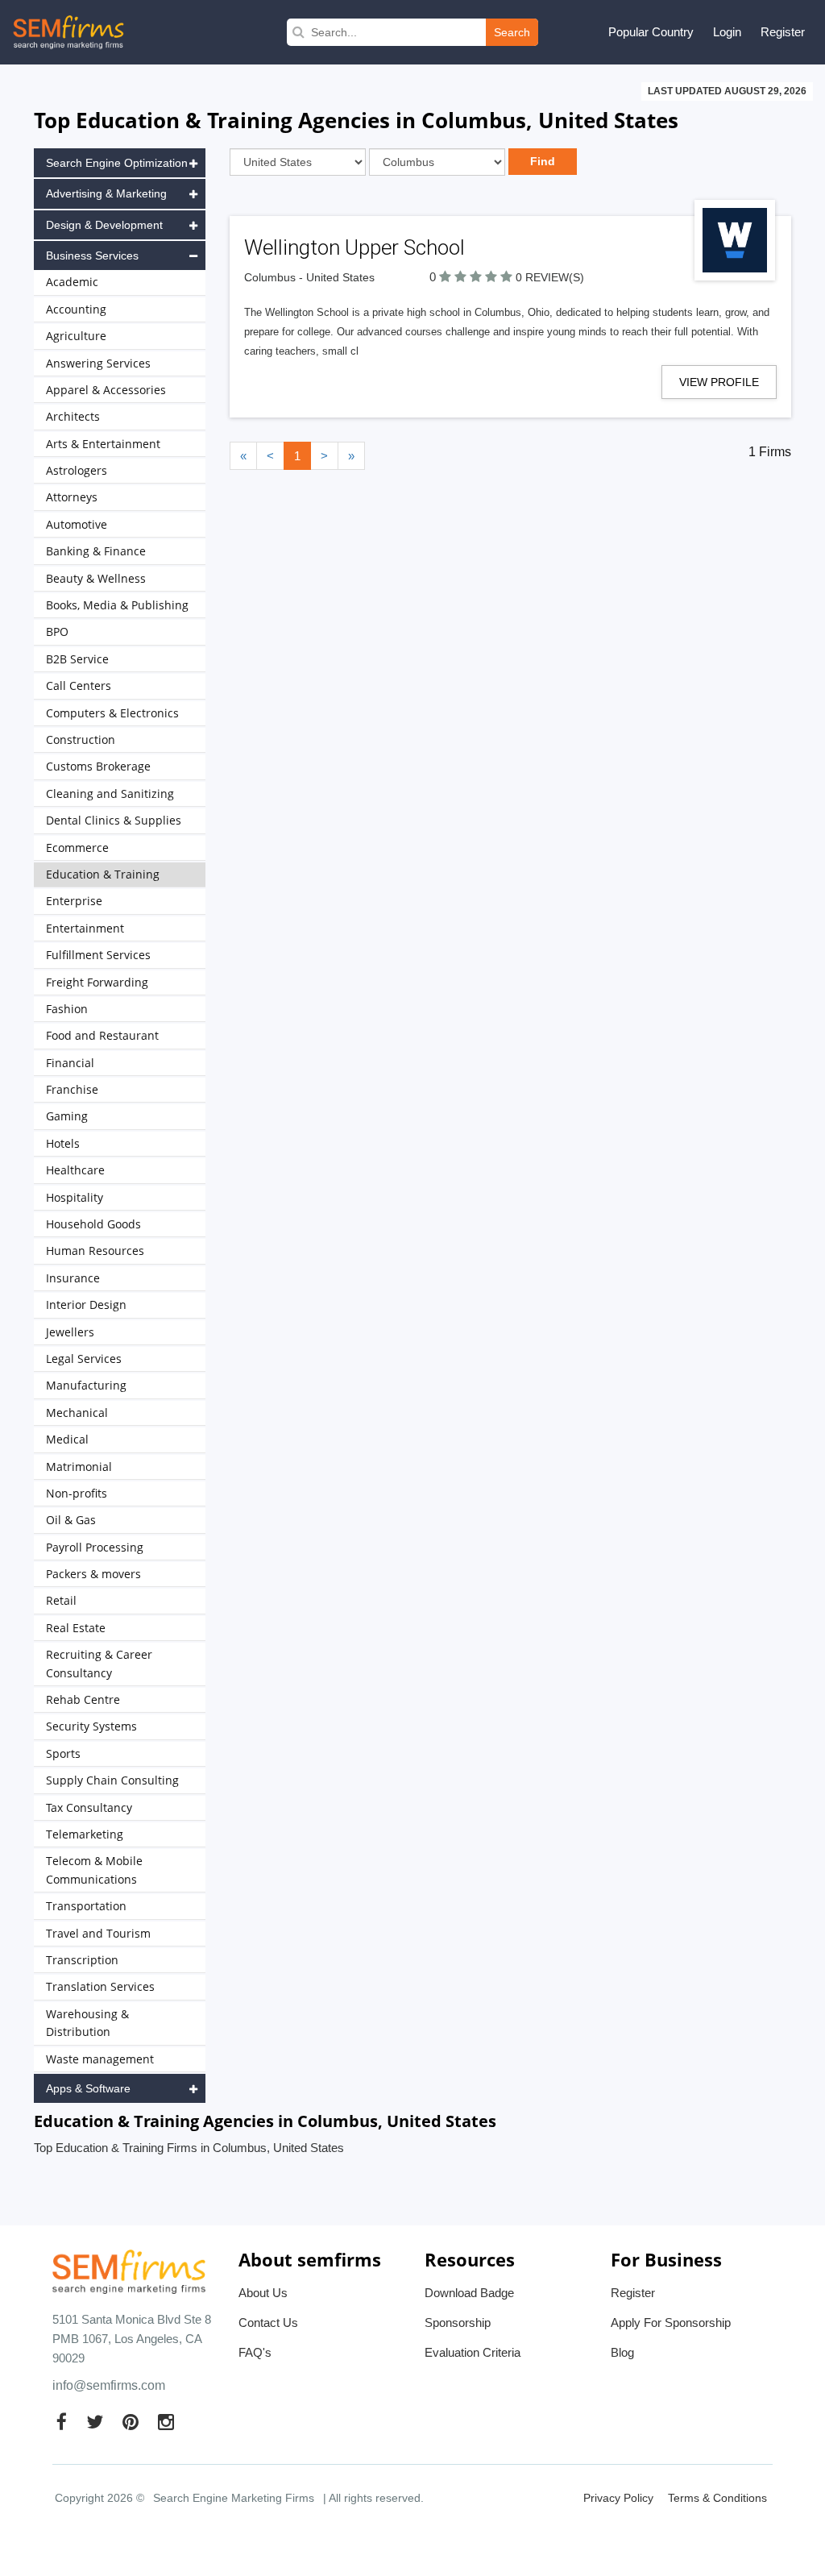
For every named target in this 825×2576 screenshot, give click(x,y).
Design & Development (104, 225)
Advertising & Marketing (106, 193)
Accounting (76, 309)
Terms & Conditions (717, 2498)
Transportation (86, 1906)
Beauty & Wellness (96, 578)
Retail (61, 1600)
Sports (63, 1753)
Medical (67, 1439)
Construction (81, 740)
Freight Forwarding (97, 982)
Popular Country (651, 32)
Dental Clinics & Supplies (114, 820)
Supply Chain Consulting (112, 1780)
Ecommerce (77, 848)
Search (512, 32)
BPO (57, 632)
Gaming (67, 1116)
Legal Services (84, 1359)
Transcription (82, 1960)
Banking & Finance (96, 551)
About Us (263, 2293)
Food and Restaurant (102, 1035)
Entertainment (85, 928)
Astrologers (77, 470)
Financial (70, 1063)
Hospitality (75, 1197)
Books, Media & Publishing (117, 605)
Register (783, 32)
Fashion (67, 1009)
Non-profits (77, 1493)
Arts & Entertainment (103, 444)
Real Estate (76, 1628)
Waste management (100, 2059)
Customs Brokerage (98, 766)
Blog (622, 2352)
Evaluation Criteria (473, 2352)
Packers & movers (93, 1574)
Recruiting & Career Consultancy (99, 1663)
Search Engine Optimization (117, 163)
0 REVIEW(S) (550, 277)
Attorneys (72, 497)
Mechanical (77, 1413)
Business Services (92, 256)
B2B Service (77, 659)
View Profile (719, 382)
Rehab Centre (83, 1699)
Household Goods (93, 1224)
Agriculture (76, 336)
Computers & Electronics (112, 713)
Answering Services (98, 363)
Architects (73, 416)
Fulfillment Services (98, 955)
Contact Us (268, 2323)
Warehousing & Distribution (87, 2023)
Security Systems (91, 1726)
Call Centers (79, 686)
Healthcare (75, 1170)
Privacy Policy (618, 2498)
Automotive (77, 524)
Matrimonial (79, 1467)
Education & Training (103, 874)
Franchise (72, 1089)
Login (727, 32)
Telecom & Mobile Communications (94, 1870)
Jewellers (70, 1332)
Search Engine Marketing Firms (234, 2498)
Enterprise (74, 901)
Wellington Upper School (354, 247)
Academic (72, 282)
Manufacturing (86, 1385)
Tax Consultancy (89, 1807)
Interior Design (86, 1305)
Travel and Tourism (98, 1933)
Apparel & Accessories (106, 390)
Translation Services (100, 1986)
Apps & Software (88, 2088)
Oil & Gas (71, 1520)
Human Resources (95, 1251)
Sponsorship (458, 2323)
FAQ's (255, 2352)
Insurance (73, 1278)
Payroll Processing (95, 1547)
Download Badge (469, 2293)
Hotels (63, 1143)
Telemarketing (85, 1834)
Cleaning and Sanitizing (110, 794)
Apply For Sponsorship (671, 2323)
